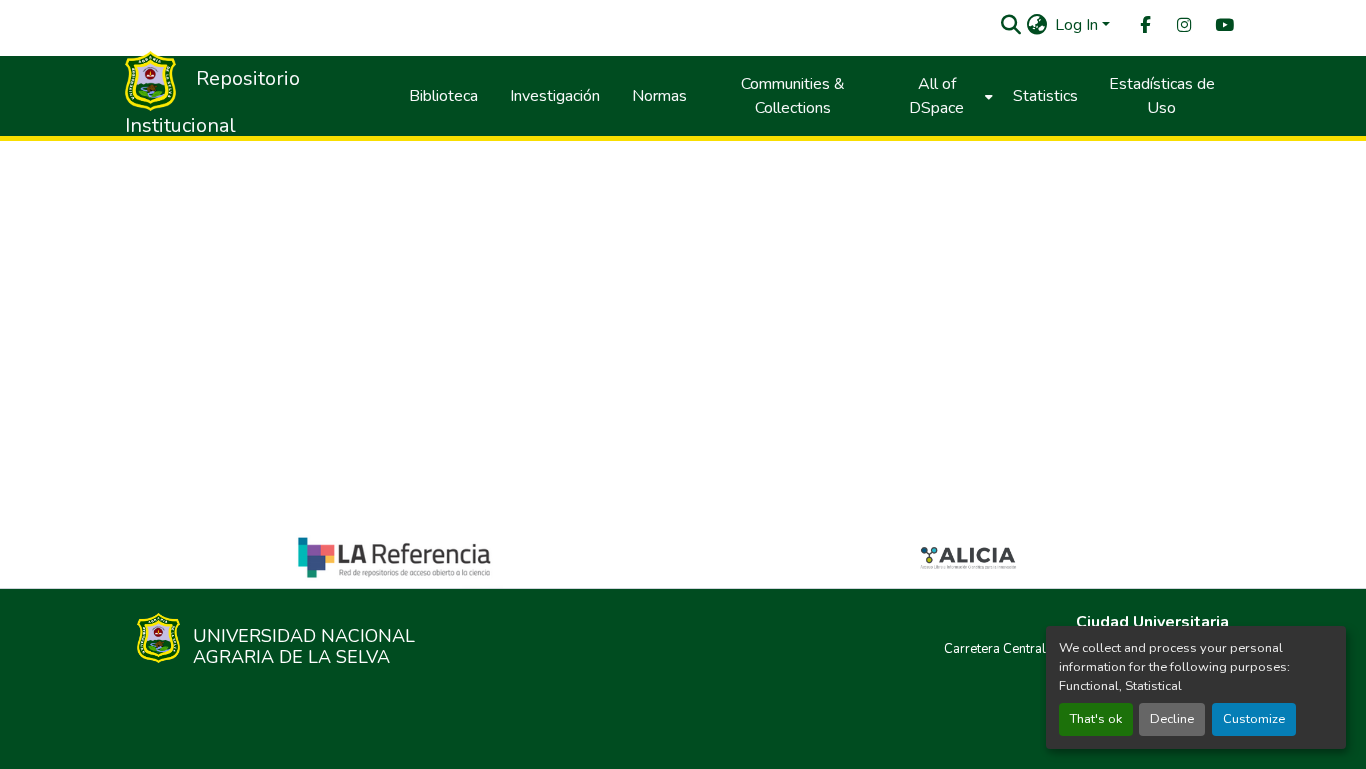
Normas (659, 96)
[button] (1010, 25)
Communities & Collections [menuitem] (793, 96)
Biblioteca (443, 96)
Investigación (555, 96)
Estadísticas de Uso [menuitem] (1162, 96)
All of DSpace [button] (936, 96)
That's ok (1096, 719)
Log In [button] (1078, 25)
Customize (1254, 719)
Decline (1172, 719)
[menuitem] (1144, 25)
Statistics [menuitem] (1045, 96)
